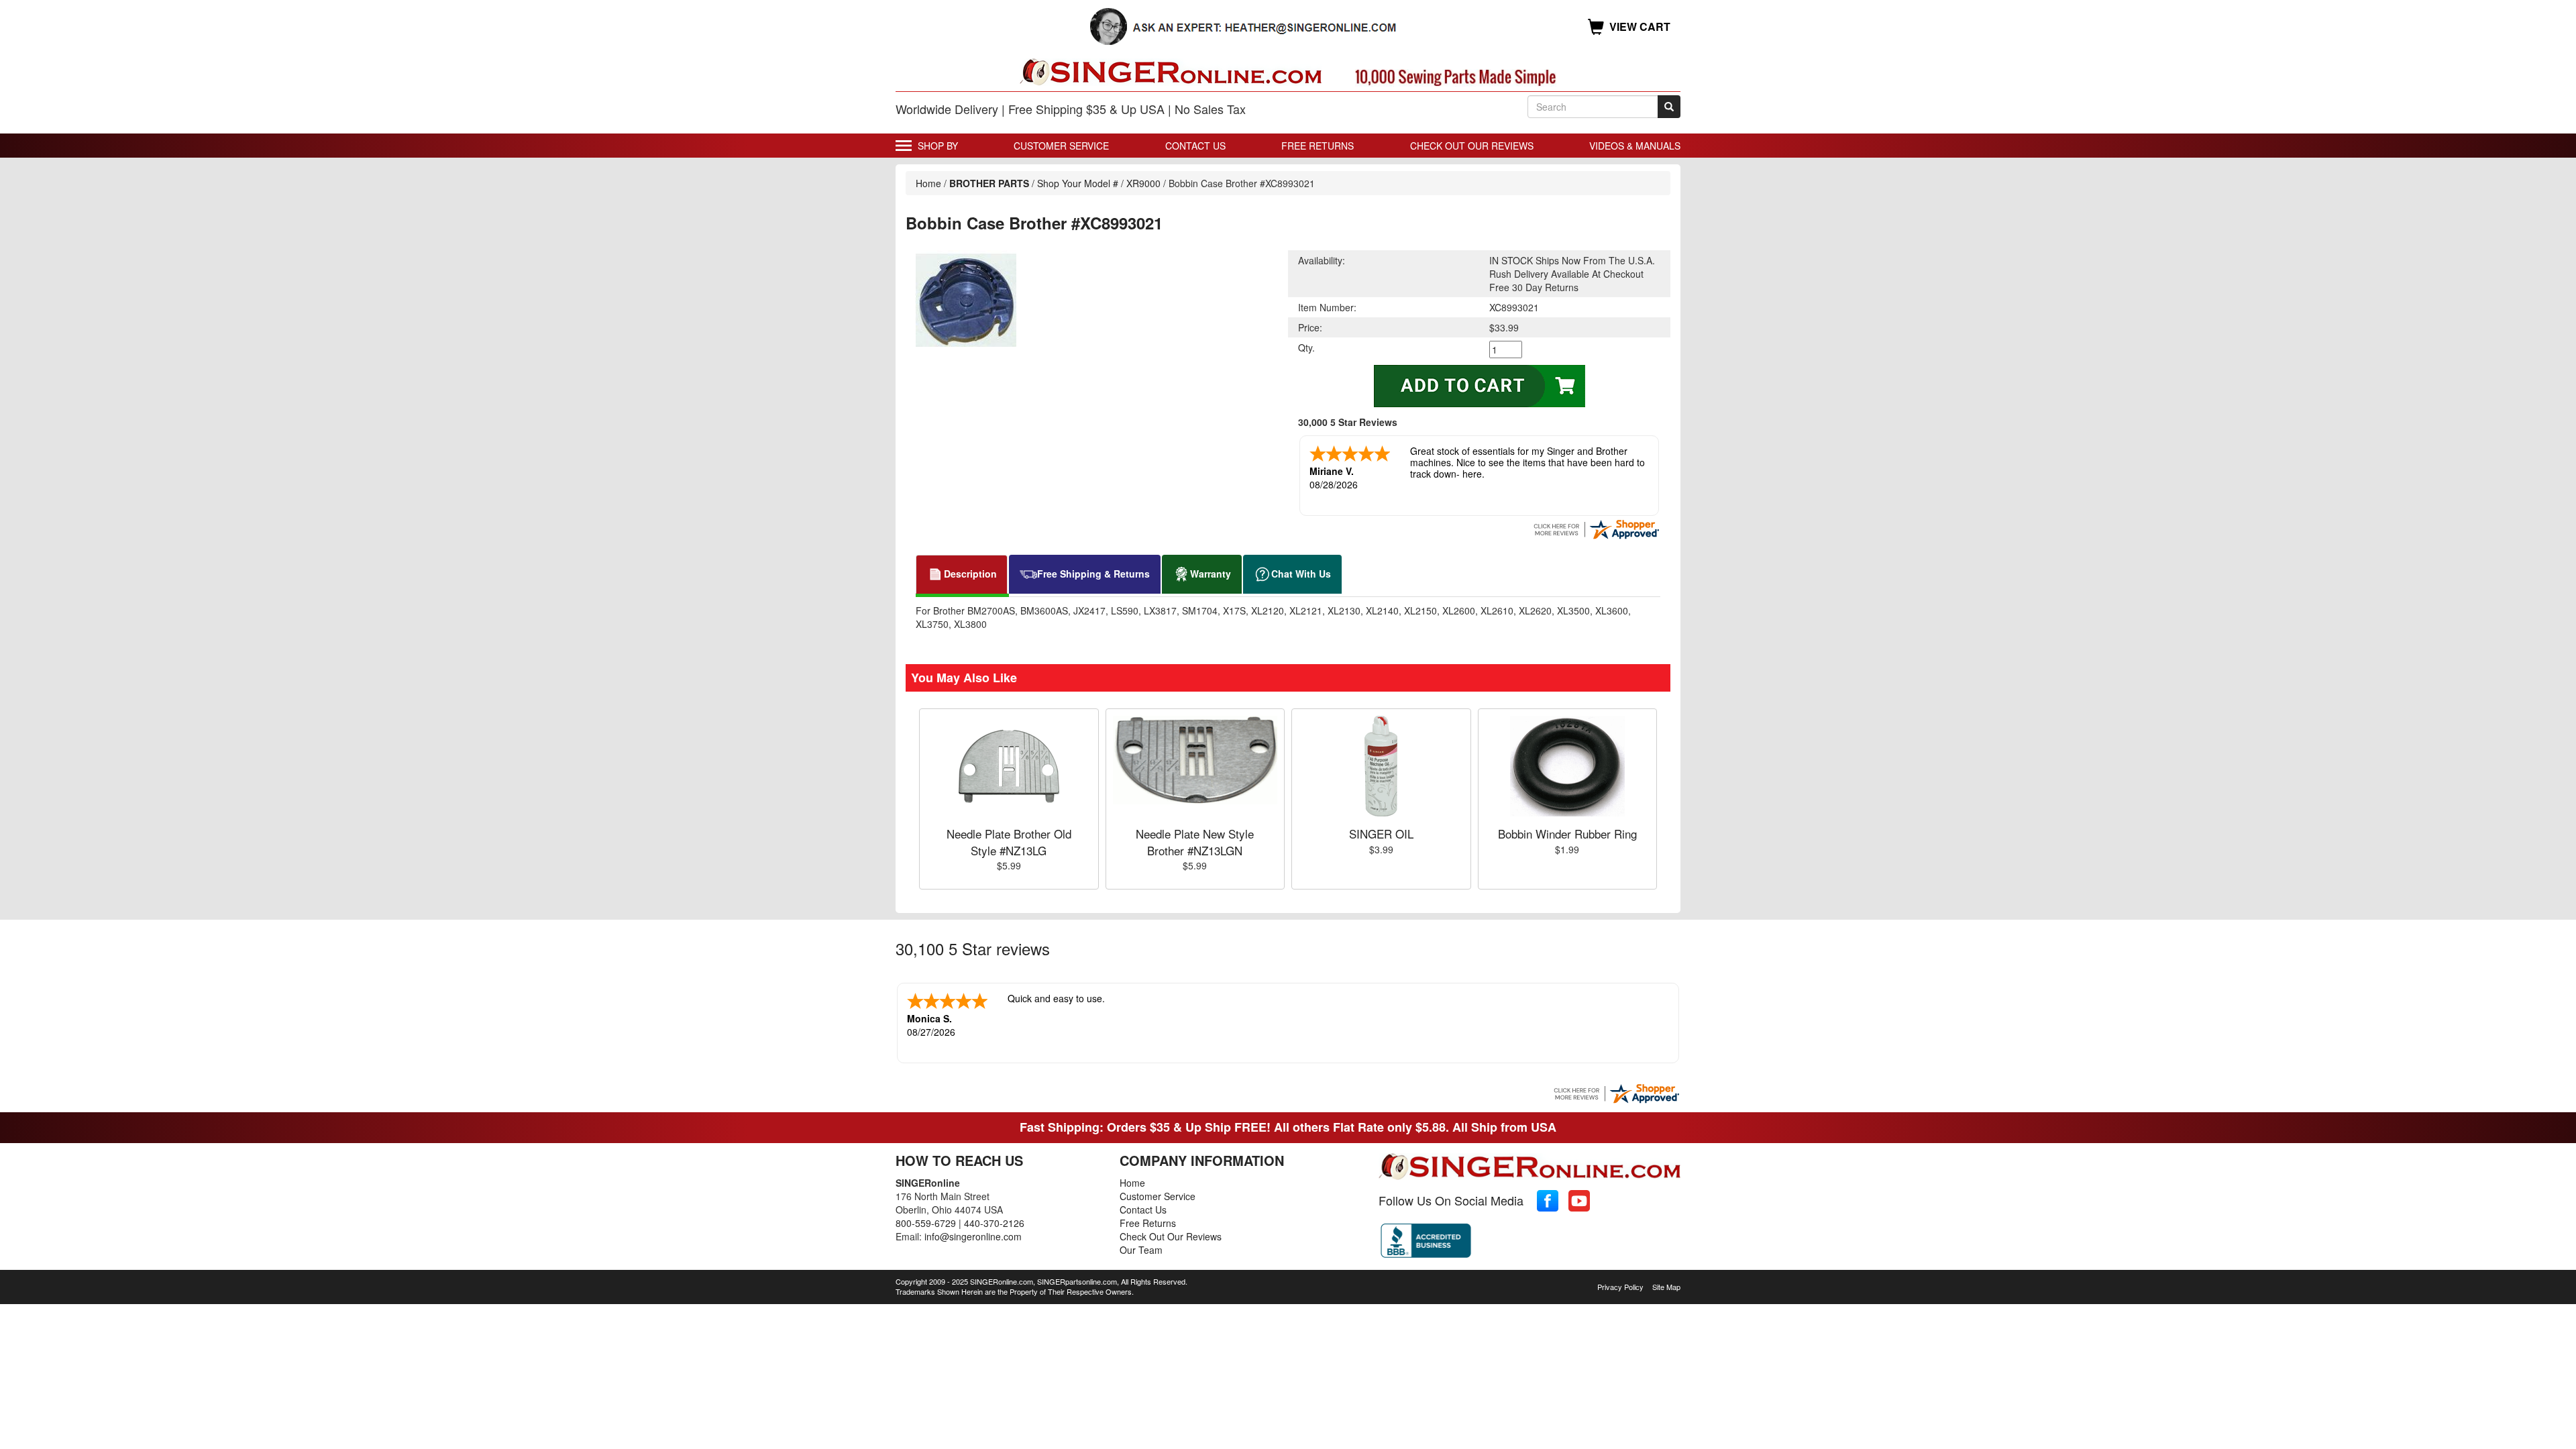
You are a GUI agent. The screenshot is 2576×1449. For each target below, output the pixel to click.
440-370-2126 (994, 1223)
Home (928, 183)
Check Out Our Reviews (1472, 146)
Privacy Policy (1620, 1287)
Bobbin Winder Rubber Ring (1567, 834)
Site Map (1666, 1287)
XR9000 (1143, 183)
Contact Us (1195, 146)
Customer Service (1061, 146)
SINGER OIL (1381, 834)
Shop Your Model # (1078, 183)
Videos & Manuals (1635, 146)
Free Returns (1318, 146)
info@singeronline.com (973, 1236)
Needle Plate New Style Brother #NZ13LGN (1195, 842)
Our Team (1141, 1250)
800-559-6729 (926, 1223)
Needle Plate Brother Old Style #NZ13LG (1009, 842)
